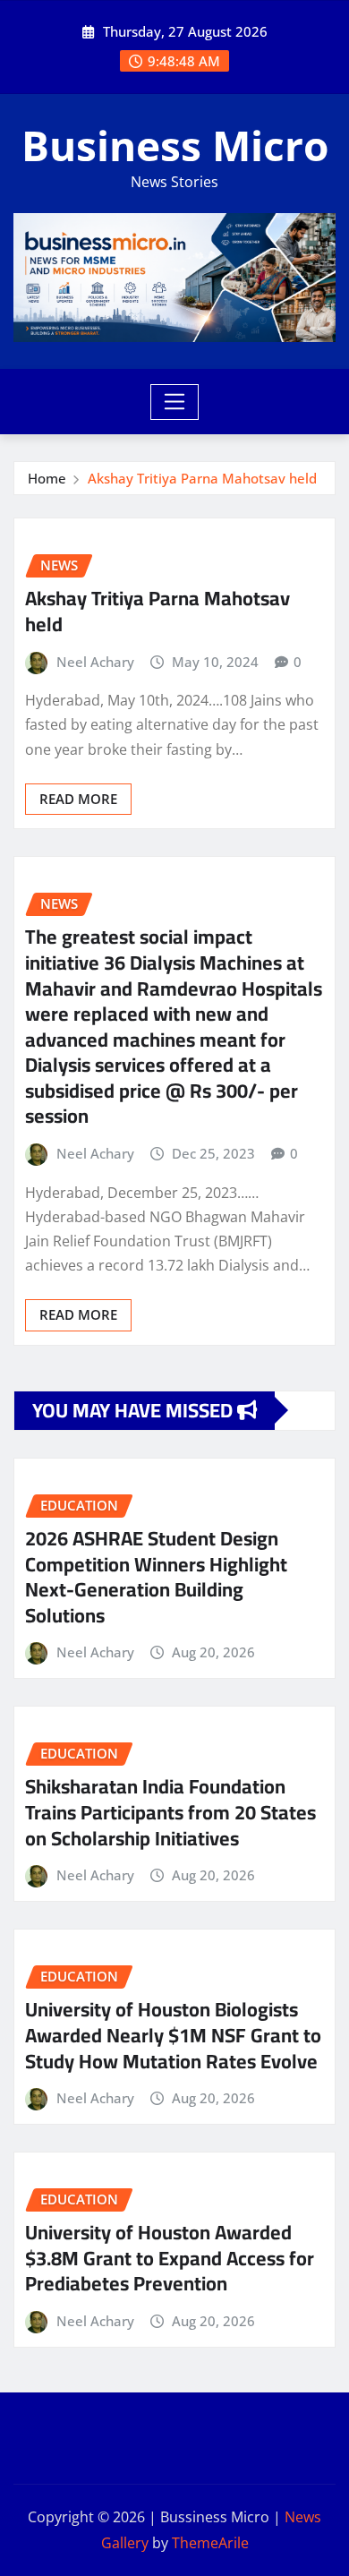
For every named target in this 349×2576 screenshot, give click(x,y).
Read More (78, 799)
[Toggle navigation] (175, 402)
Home (47, 478)
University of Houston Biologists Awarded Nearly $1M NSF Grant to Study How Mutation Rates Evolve (173, 2035)
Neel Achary (95, 662)
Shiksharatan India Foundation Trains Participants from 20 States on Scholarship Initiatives (170, 1812)
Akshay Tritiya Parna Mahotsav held (202, 478)
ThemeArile (210, 2543)
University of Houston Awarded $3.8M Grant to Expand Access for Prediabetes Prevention (170, 2258)
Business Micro (175, 145)
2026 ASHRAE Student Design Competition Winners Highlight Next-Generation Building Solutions (156, 1577)
